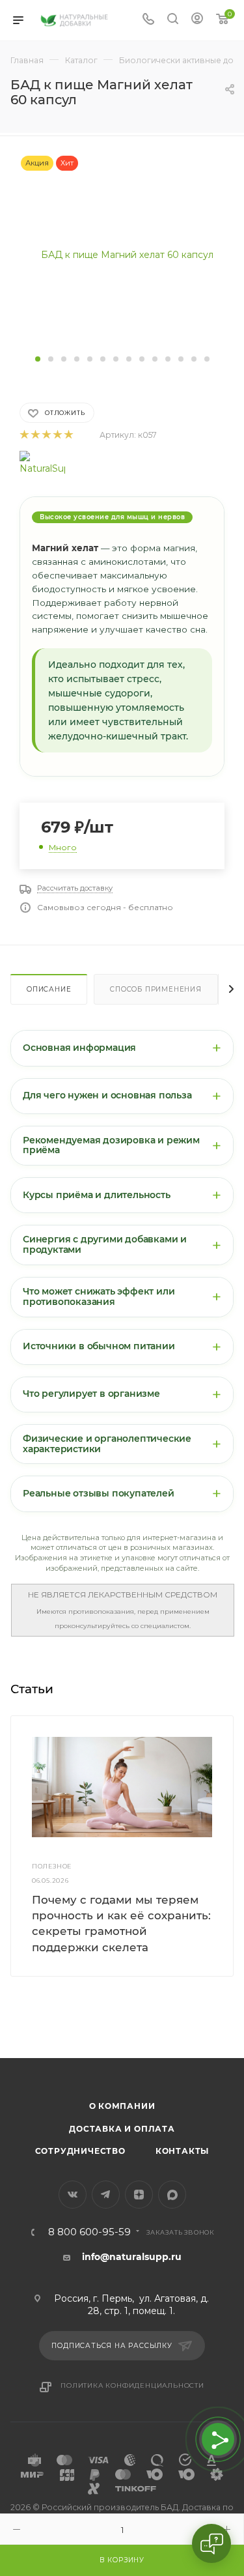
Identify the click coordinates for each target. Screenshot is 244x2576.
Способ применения (156, 989)
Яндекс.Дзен (139, 2195)
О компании (122, 2106)
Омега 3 (19, 2038)
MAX (172, 2195)
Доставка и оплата (122, 2129)
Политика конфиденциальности (132, 2385)
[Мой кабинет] (197, 20)
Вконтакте (73, 2195)
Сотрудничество (80, 2151)
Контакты (182, 2151)
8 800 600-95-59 (89, 2232)
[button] (38, 359)
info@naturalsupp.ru (132, 2257)
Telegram (106, 2195)
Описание (49, 989)
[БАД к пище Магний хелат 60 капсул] (122, 253)
